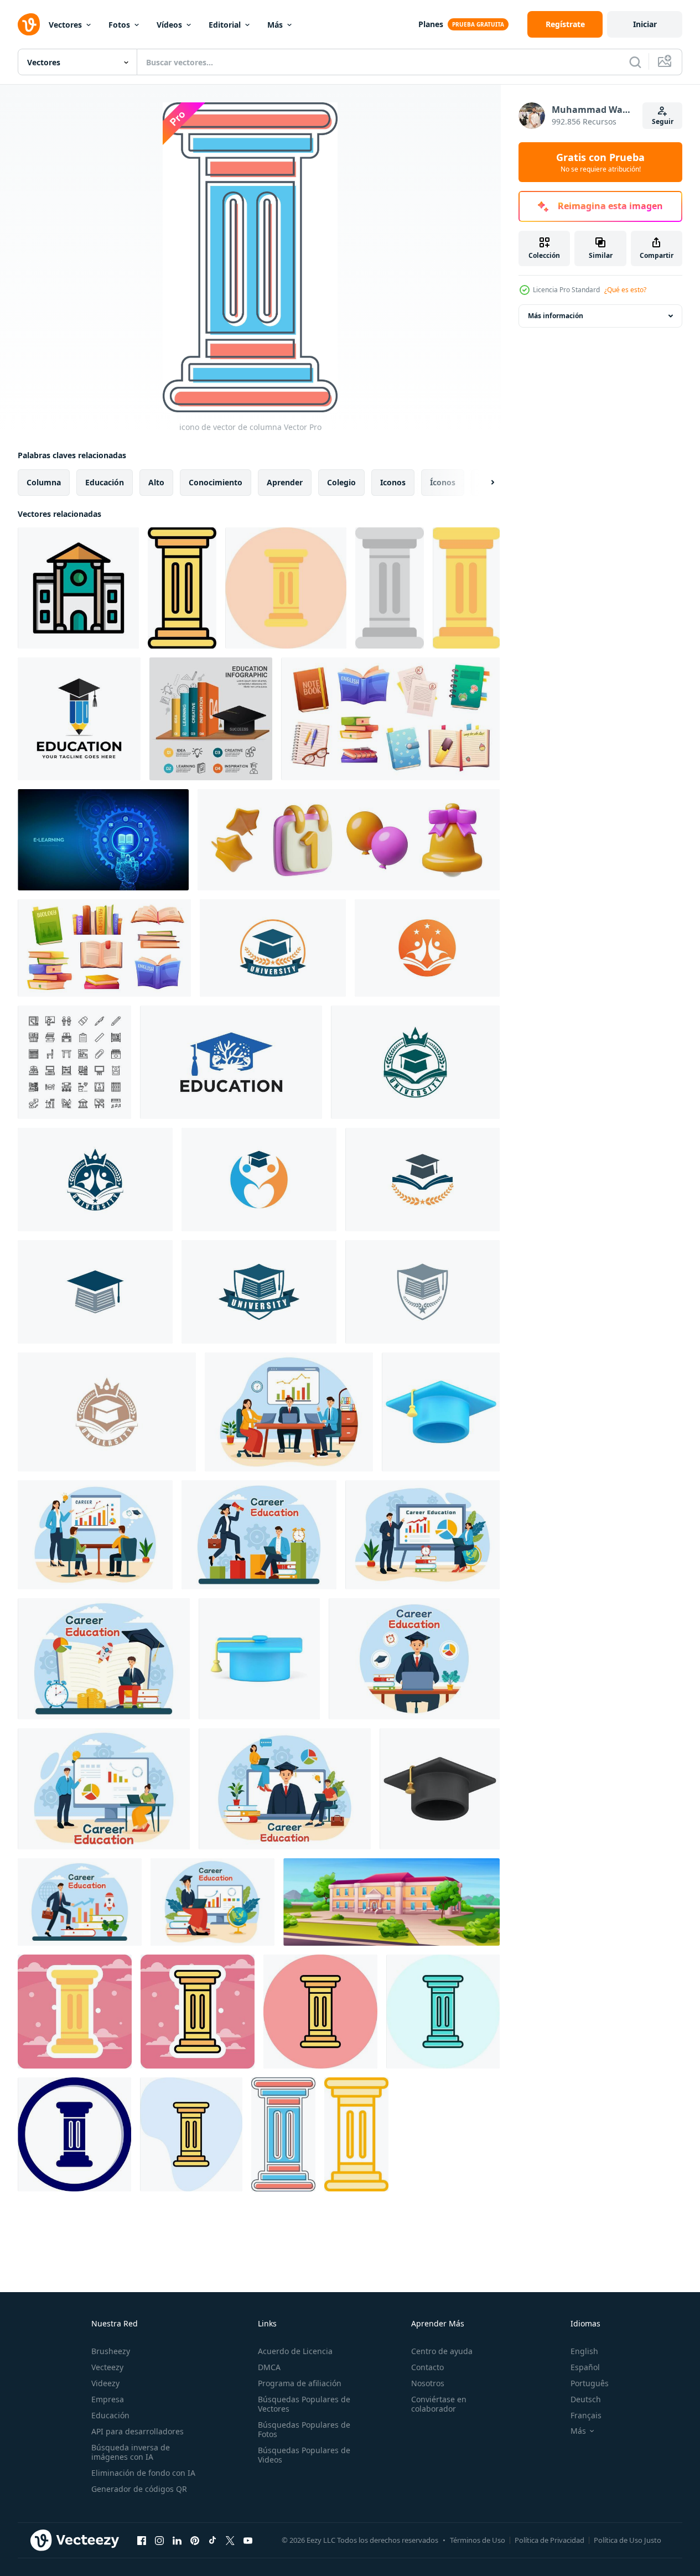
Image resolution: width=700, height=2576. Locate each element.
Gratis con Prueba (600, 162)
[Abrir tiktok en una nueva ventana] (212, 2540)
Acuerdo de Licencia (295, 2351)
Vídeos (169, 25)
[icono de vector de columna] (182, 588)
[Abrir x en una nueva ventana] (230, 2540)
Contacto (427, 2367)
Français (586, 2415)
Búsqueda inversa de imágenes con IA (131, 2452)
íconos (443, 482)
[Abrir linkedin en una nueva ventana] (177, 2540)
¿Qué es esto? (625, 290)
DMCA (269, 2367)
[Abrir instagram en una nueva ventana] (159, 2540)
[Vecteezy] (29, 24)
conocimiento (216, 482)
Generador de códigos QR (139, 2489)
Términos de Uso (478, 2540)
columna (44, 482)
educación (105, 482)
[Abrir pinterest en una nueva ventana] (195, 2540)
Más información (556, 316)
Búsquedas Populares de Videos (304, 2455)
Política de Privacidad (549, 2540)
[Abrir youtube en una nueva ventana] (248, 2540)
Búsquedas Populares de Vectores (304, 2404)
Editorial (225, 25)
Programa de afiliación (300, 2383)
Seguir (663, 121)
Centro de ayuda (442, 2351)
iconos (393, 482)
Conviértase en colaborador (439, 2404)
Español (585, 2367)
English (584, 2351)
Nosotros (428, 2383)
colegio (341, 482)
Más (275, 25)
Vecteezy (107, 2367)
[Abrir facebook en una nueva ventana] (142, 2540)
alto (156, 482)
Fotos (119, 25)
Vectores (65, 25)
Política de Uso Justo (628, 2540)
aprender (285, 482)
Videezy (105, 2383)
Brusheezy (111, 2351)
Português (590, 2383)
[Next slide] (483, 483)
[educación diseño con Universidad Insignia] (273, 948)
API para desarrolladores (138, 2431)
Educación (110, 2415)
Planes (431, 24)
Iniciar (645, 24)
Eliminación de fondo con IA (143, 2473)
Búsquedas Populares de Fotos (304, 2429)
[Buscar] (635, 62)
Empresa (108, 2399)
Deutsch (586, 2399)
